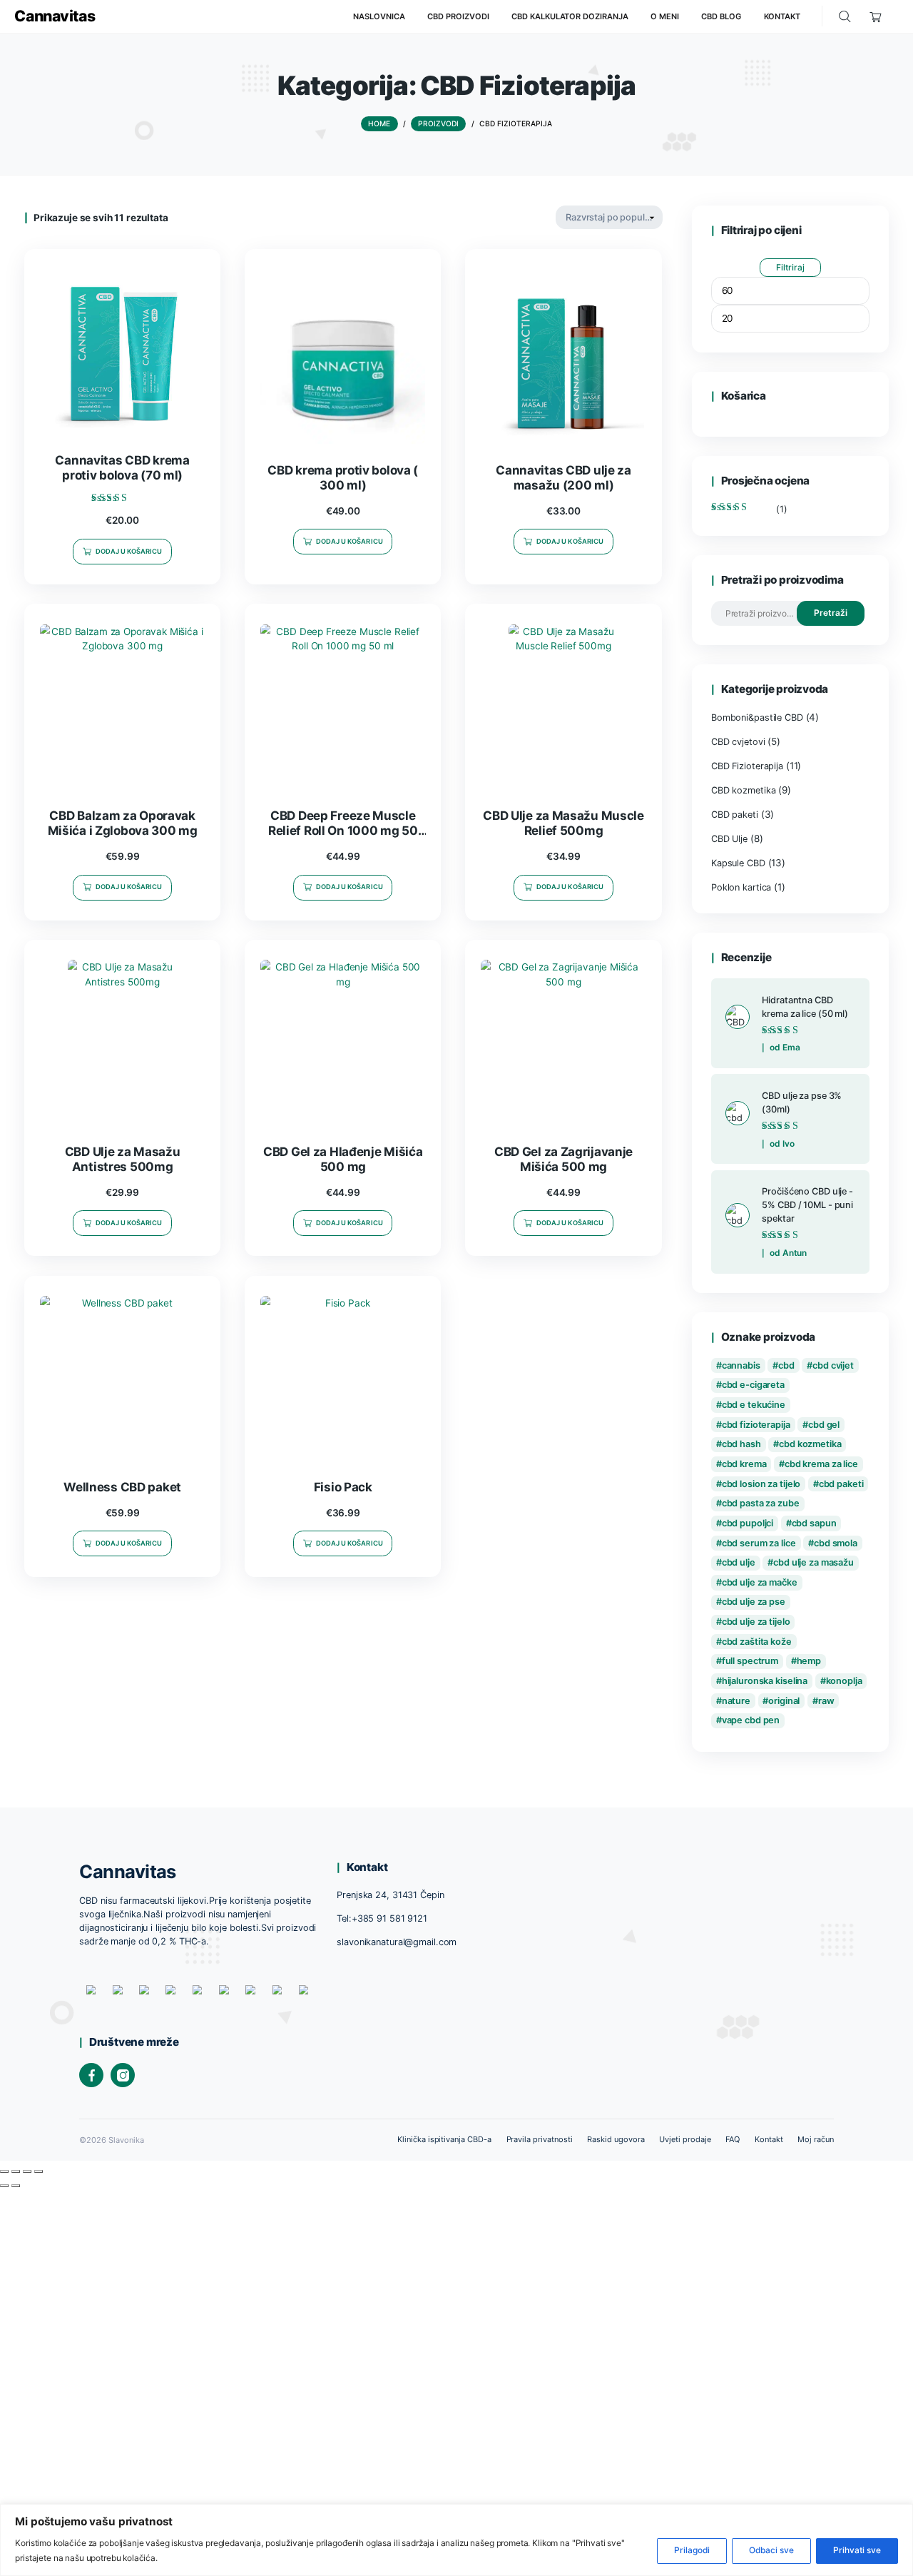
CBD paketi (735, 815)
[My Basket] (876, 17)
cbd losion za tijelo (761, 1484)
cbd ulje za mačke (760, 1582)
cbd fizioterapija (756, 1425)
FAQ (733, 2139)
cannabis (741, 1365)
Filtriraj (790, 267)
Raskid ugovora (616, 2139)
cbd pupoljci (748, 1523)
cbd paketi (841, 1484)
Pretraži (830, 613)
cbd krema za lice (821, 1464)
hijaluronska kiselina (765, 1681)
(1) (749, 509)
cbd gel (824, 1425)
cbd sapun (814, 1523)
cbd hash (741, 1444)
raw (826, 1701)
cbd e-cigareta (753, 1385)
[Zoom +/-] (4, 2171)
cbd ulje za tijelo (756, 1622)
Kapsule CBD (738, 863)
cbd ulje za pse (754, 1602)
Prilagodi (692, 2550)
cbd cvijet (833, 1365)
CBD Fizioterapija (747, 766)
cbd (786, 1365)
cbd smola (836, 1543)
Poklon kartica (741, 887)
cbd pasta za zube (761, 1503)
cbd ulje (739, 1562)
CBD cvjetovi (738, 742)
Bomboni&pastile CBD (757, 717)
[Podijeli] (27, 2171)
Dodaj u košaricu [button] (129, 551)
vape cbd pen (751, 1720)
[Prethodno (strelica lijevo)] (4, 2186)
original (784, 1701)
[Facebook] (91, 2075)
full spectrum (750, 1661)
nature (736, 1701)
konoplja (844, 1681)
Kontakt (769, 2139)
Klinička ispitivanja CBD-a (444, 2139)
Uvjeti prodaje (685, 2139)
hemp (809, 1661)
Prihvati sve (857, 2550)
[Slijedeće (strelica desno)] (16, 2186)
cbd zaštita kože (757, 1642)
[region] (456, 2540)
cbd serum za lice (759, 1543)
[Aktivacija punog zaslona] (16, 2171)
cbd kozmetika (810, 1444)
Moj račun (816, 2139)
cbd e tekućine (754, 1405)
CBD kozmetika (744, 790)
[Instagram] (123, 2075)
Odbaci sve (771, 2550)
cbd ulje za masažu (813, 1562)
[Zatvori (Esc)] (39, 2171)
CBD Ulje (729, 839)
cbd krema (744, 1464)
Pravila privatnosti (540, 2139)
